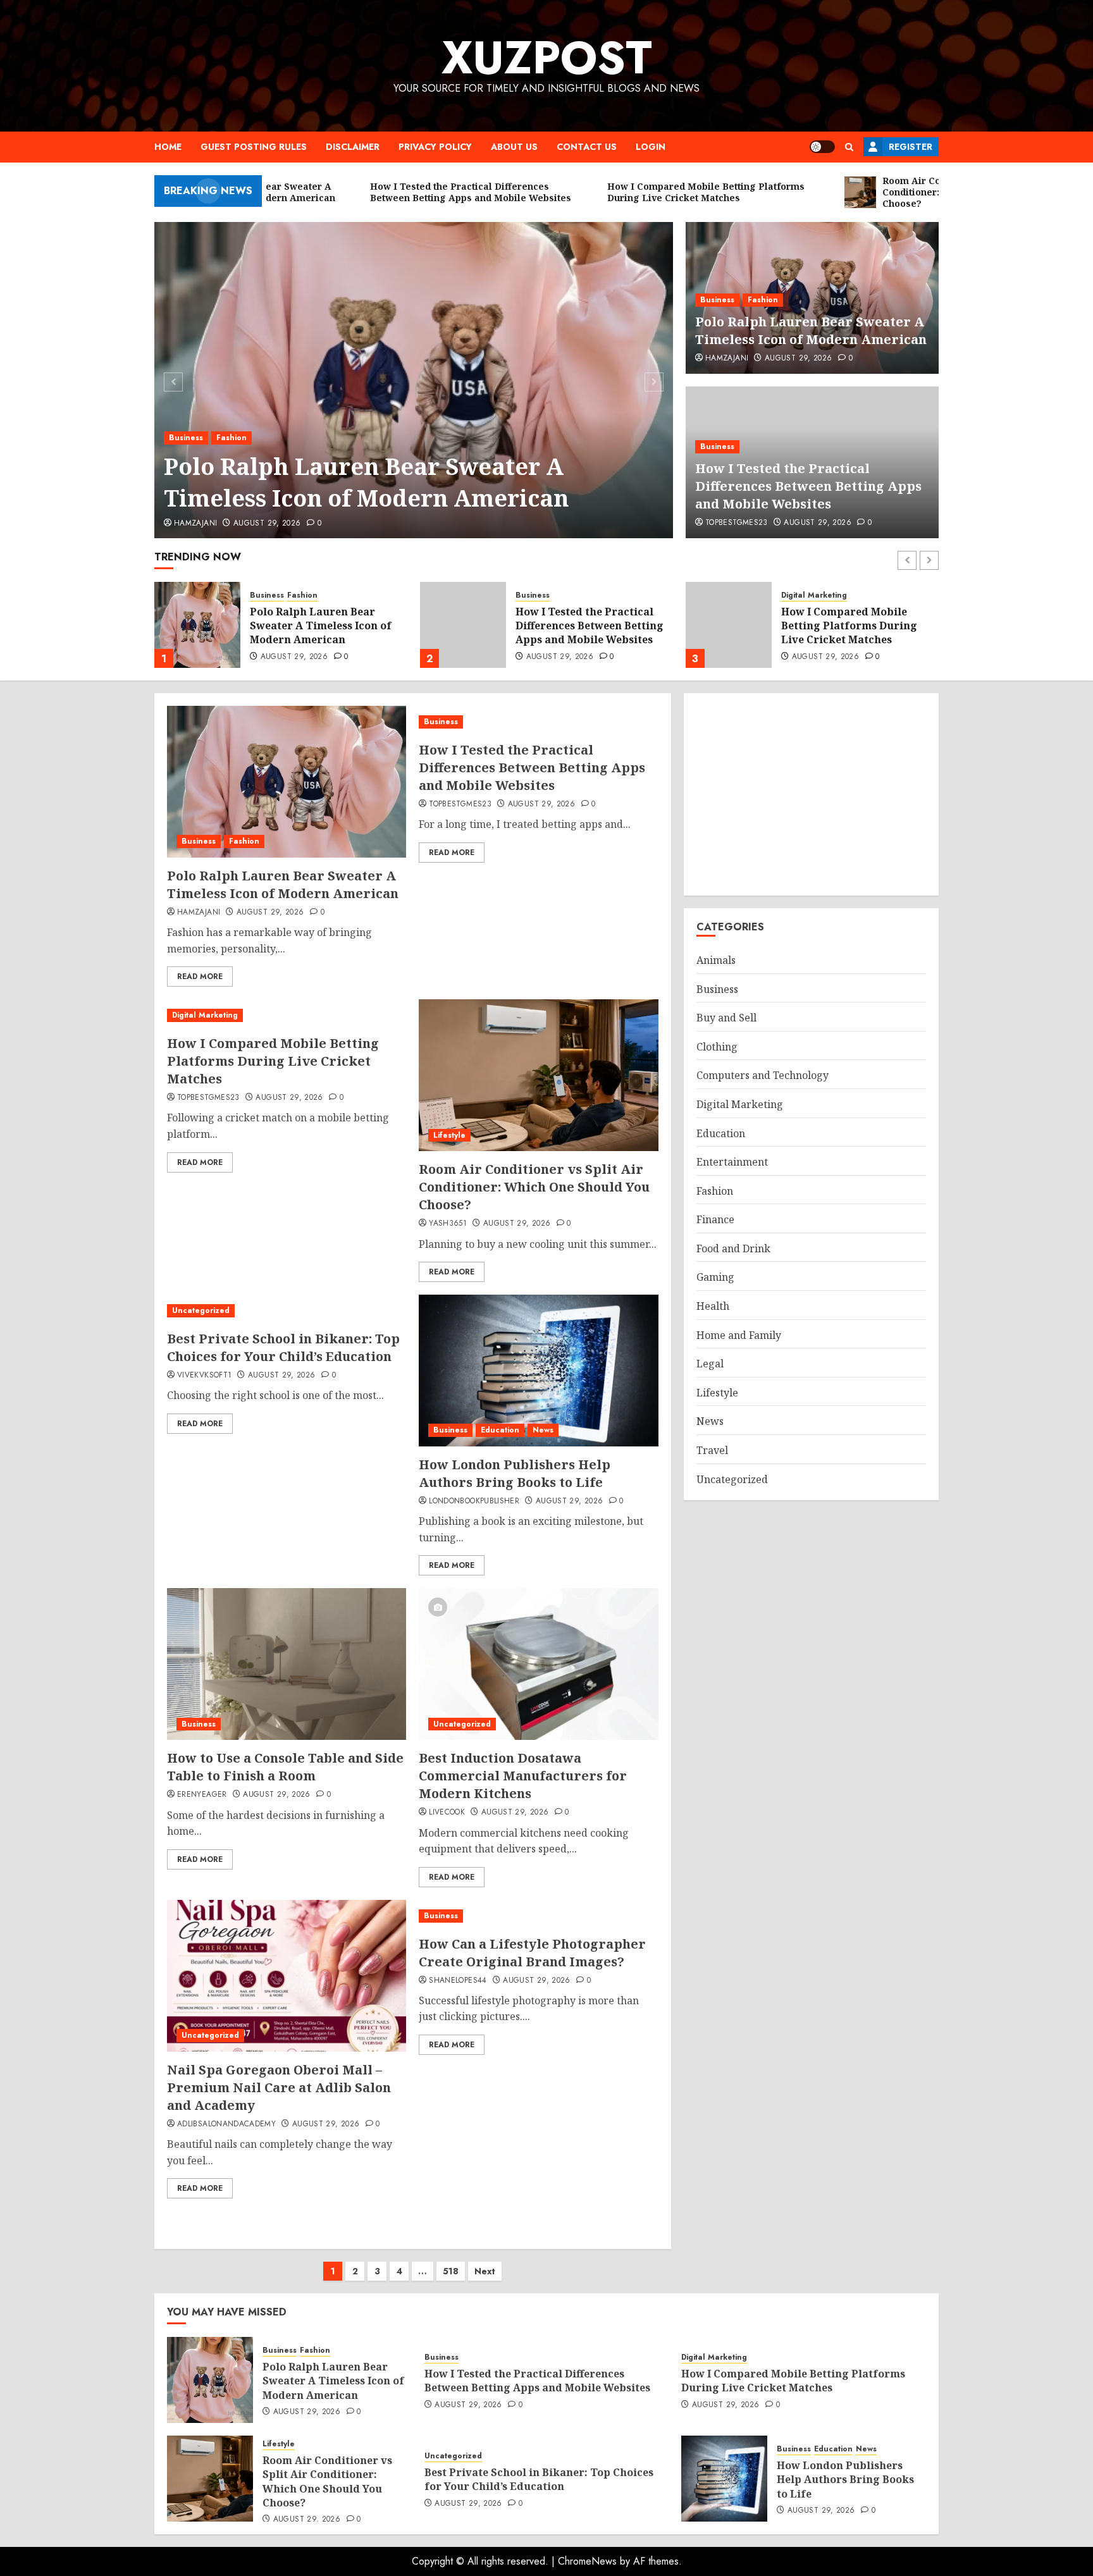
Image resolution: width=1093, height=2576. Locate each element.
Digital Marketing (548, 595)
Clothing (717, 1047)
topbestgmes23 (737, 523)
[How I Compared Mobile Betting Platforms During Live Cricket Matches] (463, 625)
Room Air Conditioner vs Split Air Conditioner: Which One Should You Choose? (860, 626)
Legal (710, 1364)
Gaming (715, 1277)
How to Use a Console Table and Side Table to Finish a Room (285, 1767)
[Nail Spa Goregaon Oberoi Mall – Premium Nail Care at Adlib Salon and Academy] (287, 1976)
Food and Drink (733, 1248)
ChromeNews (587, 2561)
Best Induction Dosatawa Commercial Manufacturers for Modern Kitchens (523, 1776)
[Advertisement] (811, 794)
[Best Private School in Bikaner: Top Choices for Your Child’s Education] (287, 1311)
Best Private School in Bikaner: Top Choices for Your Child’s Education (283, 1347)
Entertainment (732, 1162)
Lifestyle (797, 595)
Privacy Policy (435, 147)
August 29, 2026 (267, 524)
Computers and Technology (763, 1075)
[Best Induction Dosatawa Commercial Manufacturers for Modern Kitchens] (538, 1664)
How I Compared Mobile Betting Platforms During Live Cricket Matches (584, 626)
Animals (716, 960)
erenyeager (202, 1795)
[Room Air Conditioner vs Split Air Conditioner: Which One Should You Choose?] (729, 625)
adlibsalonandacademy (226, 2124)
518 (451, 2271)
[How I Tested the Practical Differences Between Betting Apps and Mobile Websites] (197, 625)
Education (500, 1430)
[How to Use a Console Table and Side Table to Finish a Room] (287, 1664)
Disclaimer (353, 147)
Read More (200, 977)
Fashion (232, 438)
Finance (715, 1219)
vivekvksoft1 (204, 1376)
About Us (514, 147)
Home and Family (739, 1334)
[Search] (849, 147)
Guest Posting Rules (254, 147)
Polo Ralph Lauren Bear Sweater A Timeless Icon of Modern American (366, 482)
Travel (712, 1450)
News (543, 1430)
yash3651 (448, 1224)
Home (168, 147)
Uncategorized (201, 1310)
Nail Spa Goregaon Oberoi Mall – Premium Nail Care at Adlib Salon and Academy (279, 2087)
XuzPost (547, 58)
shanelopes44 (458, 1981)
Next (485, 2271)
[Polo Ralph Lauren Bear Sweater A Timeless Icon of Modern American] (414, 380)
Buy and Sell (726, 1018)
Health (713, 1306)
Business (186, 438)
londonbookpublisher (474, 1501)
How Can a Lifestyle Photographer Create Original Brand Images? (532, 1953)
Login (651, 147)
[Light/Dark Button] (822, 147)
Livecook (447, 1813)
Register (911, 147)
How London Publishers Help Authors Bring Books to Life (515, 1473)
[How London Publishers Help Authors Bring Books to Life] (538, 1371)
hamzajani (195, 524)
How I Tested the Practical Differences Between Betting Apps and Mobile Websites (808, 486)
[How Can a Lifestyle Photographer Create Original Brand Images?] (538, 1916)
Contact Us (587, 147)
